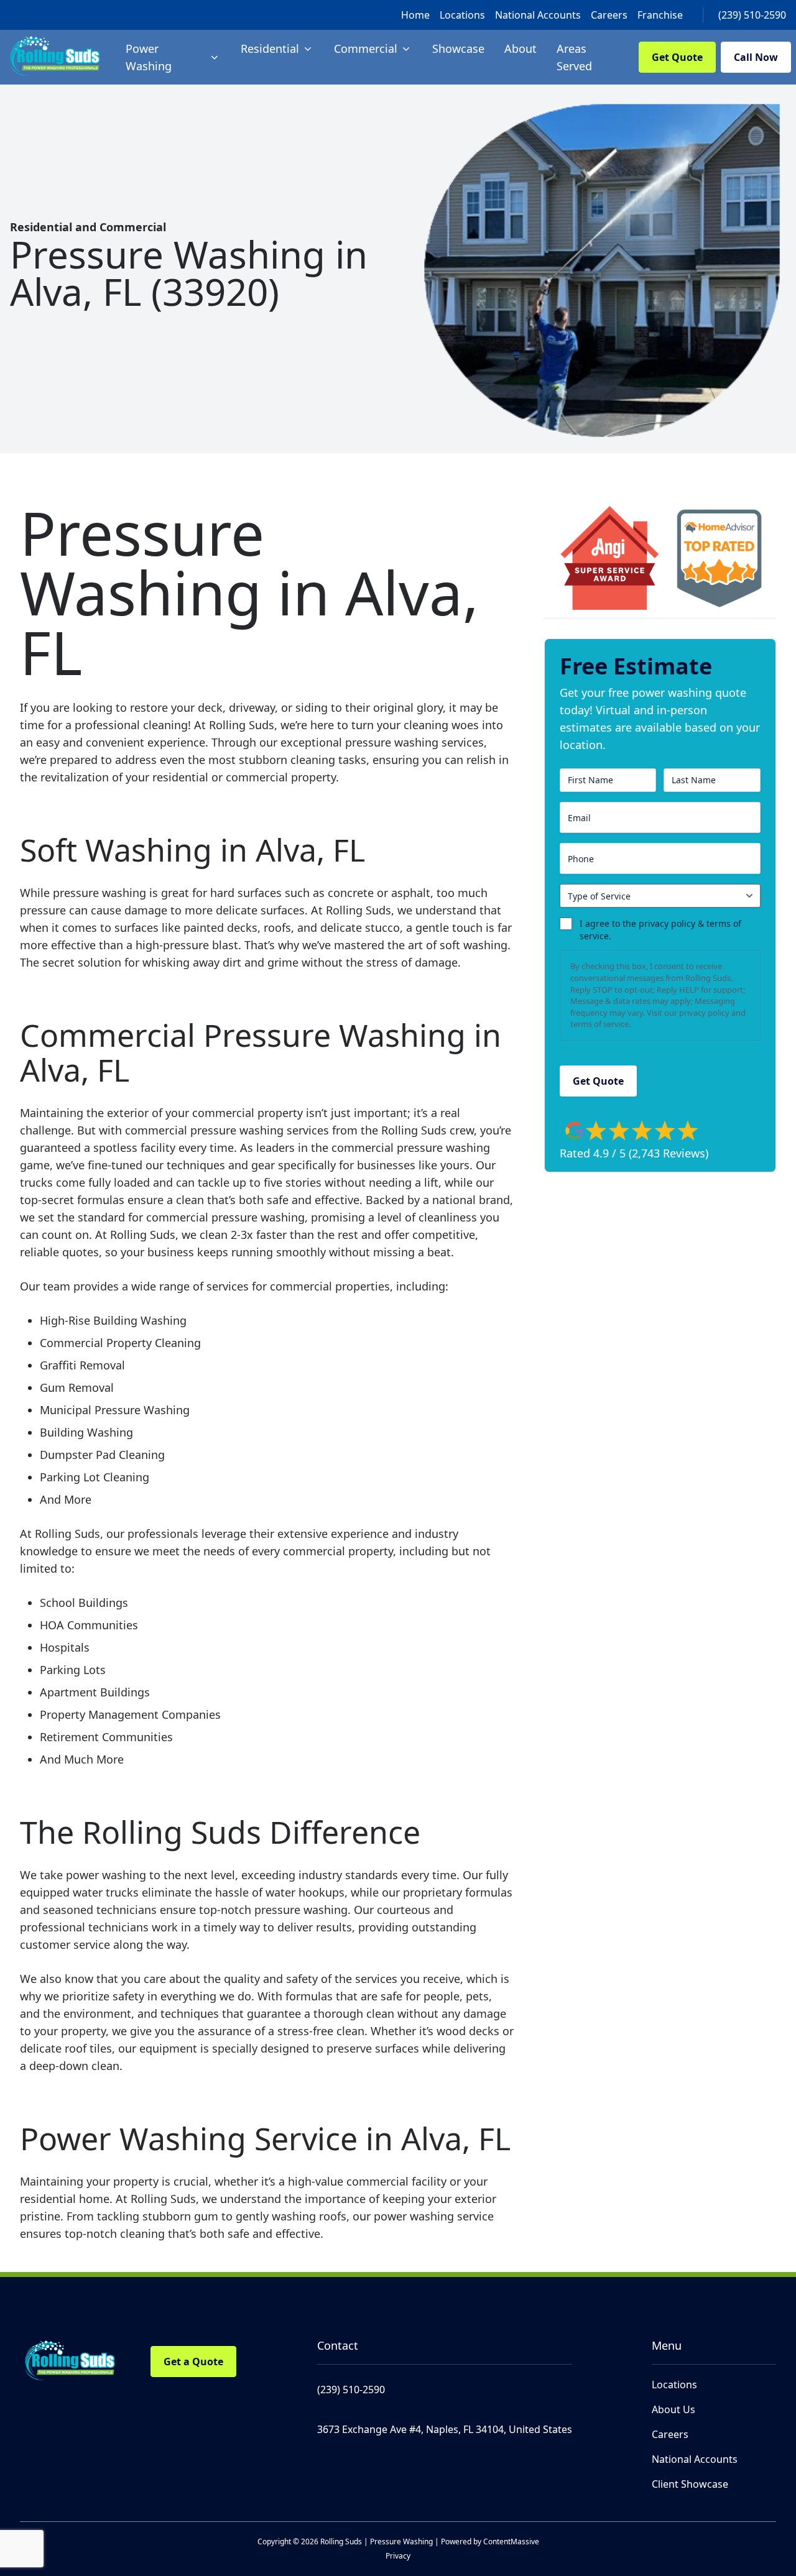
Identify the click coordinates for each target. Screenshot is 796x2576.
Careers (609, 15)
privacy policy (704, 1013)
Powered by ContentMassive (490, 2541)
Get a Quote (193, 2362)
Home (415, 15)
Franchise (660, 15)
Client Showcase (690, 2484)
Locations (462, 15)
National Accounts (538, 15)
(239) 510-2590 (752, 15)
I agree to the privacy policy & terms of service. (660, 930)
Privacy (398, 2556)
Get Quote (677, 57)
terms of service (599, 1024)
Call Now (756, 57)
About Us (673, 2409)
